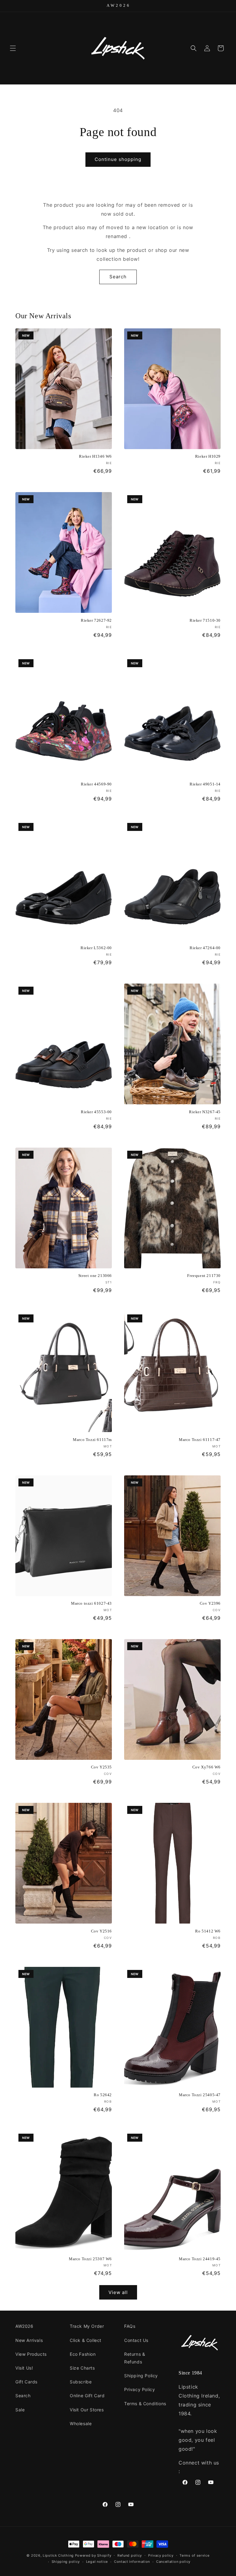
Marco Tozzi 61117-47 (200, 1440)
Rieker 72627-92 (96, 620)
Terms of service (194, 2555)
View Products (31, 2354)
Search (118, 277)
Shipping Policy (141, 2376)
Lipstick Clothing (58, 2555)
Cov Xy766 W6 (206, 1767)
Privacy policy (161, 2555)
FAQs (130, 2326)
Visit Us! (24, 2368)
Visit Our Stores (87, 2410)
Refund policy (130, 2555)
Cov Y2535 (101, 1767)
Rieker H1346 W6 (95, 456)
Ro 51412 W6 (208, 1931)
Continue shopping (118, 159)
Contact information (132, 2562)
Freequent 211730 (204, 1276)
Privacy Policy (140, 2389)
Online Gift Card (87, 2396)
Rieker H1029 (208, 456)
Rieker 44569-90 (96, 784)
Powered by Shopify (93, 2555)
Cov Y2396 (210, 1603)
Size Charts (82, 2368)
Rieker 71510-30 (205, 620)
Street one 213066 (95, 1276)
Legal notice (97, 2562)
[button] (13, 48)
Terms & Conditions (145, 2404)
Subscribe (81, 2382)
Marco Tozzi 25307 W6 (90, 2259)
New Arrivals (29, 2340)
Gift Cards (26, 2382)
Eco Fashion (83, 2354)
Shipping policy (66, 2562)
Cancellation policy (173, 2562)
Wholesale (81, 2423)
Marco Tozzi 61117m (92, 1440)
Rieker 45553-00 (96, 1112)
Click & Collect (86, 2340)
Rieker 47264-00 (205, 948)
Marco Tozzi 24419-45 (200, 2259)
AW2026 (24, 2326)
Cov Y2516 (101, 1931)
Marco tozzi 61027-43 (91, 1603)
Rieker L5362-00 (96, 948)
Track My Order (87, 2326)
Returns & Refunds (135, 2358)
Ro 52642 (103, 2095)
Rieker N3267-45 (205, 1112)
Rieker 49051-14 (205, 784)
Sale (20, 2410)
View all (118, 2292)
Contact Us (136, 2340)
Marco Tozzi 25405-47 (200, 2095)
